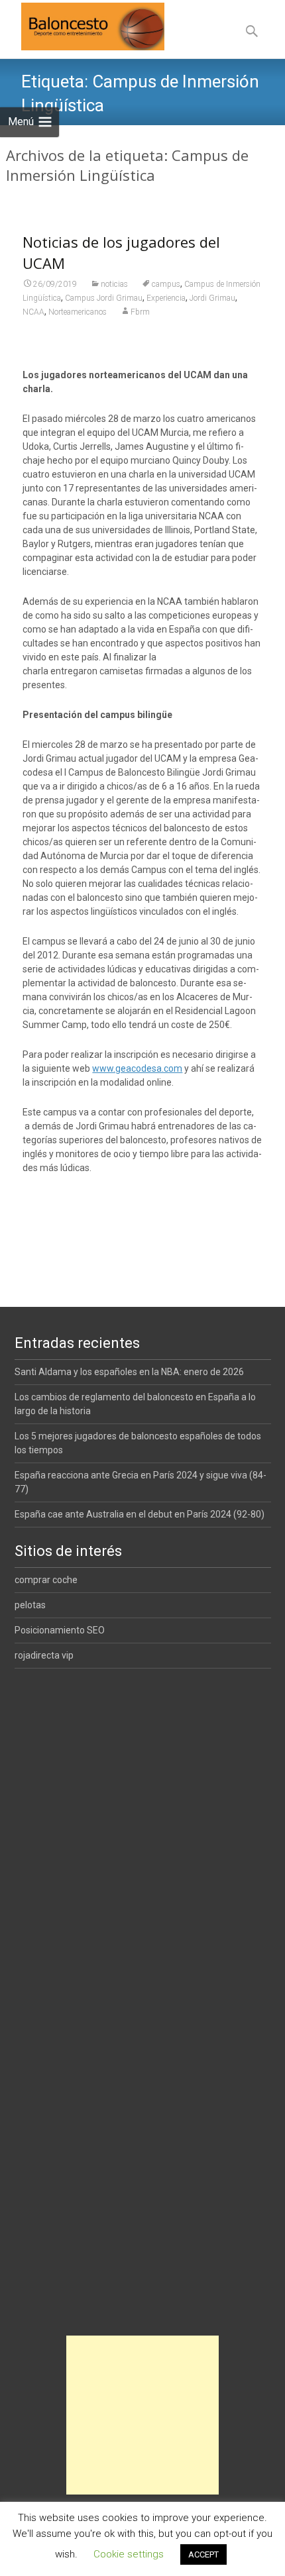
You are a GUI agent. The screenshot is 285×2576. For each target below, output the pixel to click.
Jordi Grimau (212, 298)
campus (166, 284)
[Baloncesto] (82, 26)
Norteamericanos (78, 312)
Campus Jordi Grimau (104, 298)
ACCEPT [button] (203, 2554)
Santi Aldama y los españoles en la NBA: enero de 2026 (129, 1372)
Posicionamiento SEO (60, 1630)
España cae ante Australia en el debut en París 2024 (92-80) (140, 1514)
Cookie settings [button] (129, 2554)
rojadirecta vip (44, 1655)
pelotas (30, 1605)
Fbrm (140, 312)
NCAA (33, 312)
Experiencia (166, 298)
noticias (114, 284)
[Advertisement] (142, 2415)
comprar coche (46, 1580)
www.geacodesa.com (137, 1068)
